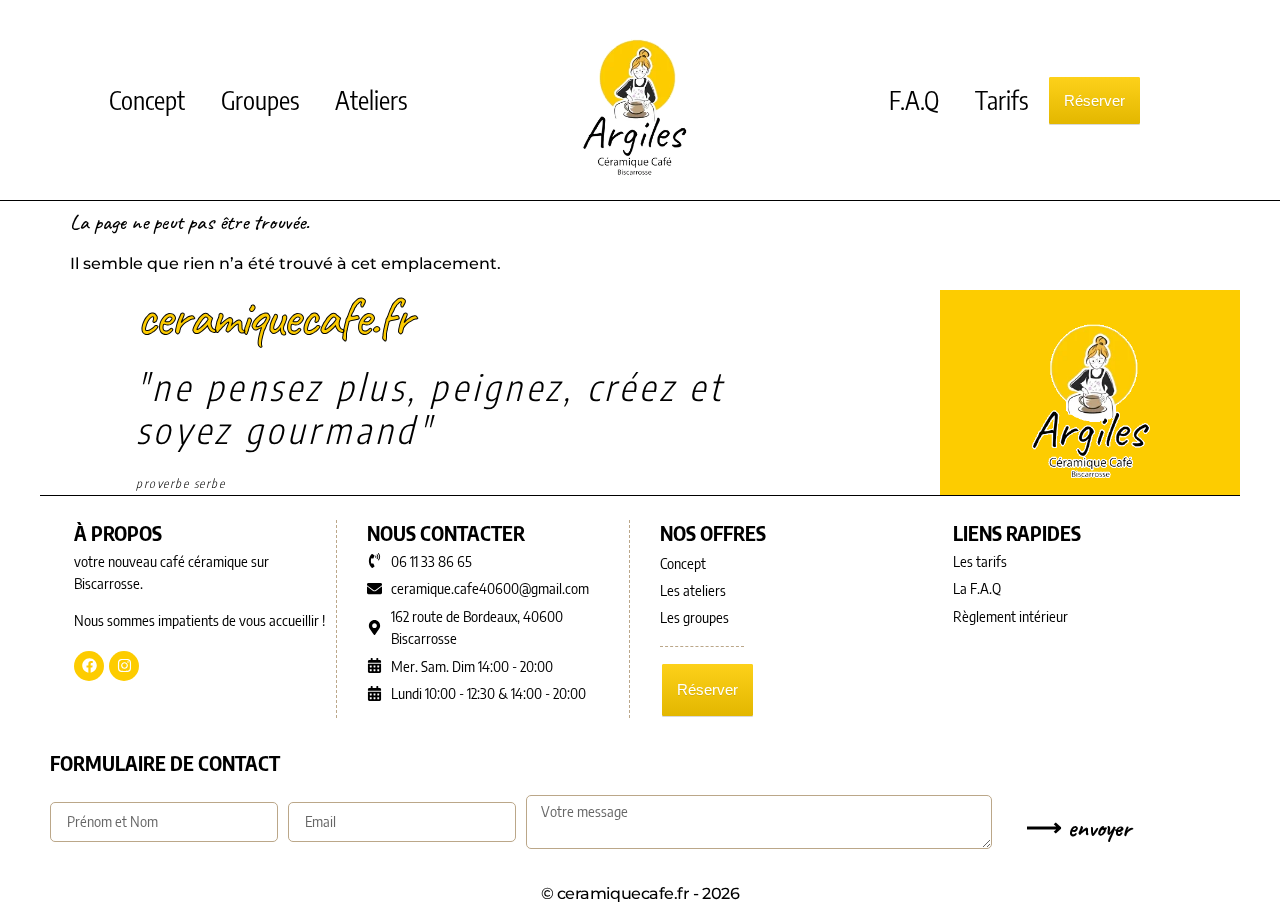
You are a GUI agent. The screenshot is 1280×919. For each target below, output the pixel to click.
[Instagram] (124, 666)
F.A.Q (914, 100)
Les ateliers (693, 590)
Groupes (260, 100)
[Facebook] (89, 666)
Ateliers (371, 100)
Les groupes (694, 617)
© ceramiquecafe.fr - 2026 (640, 893)
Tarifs (1001, 100)
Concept (147, 100)
